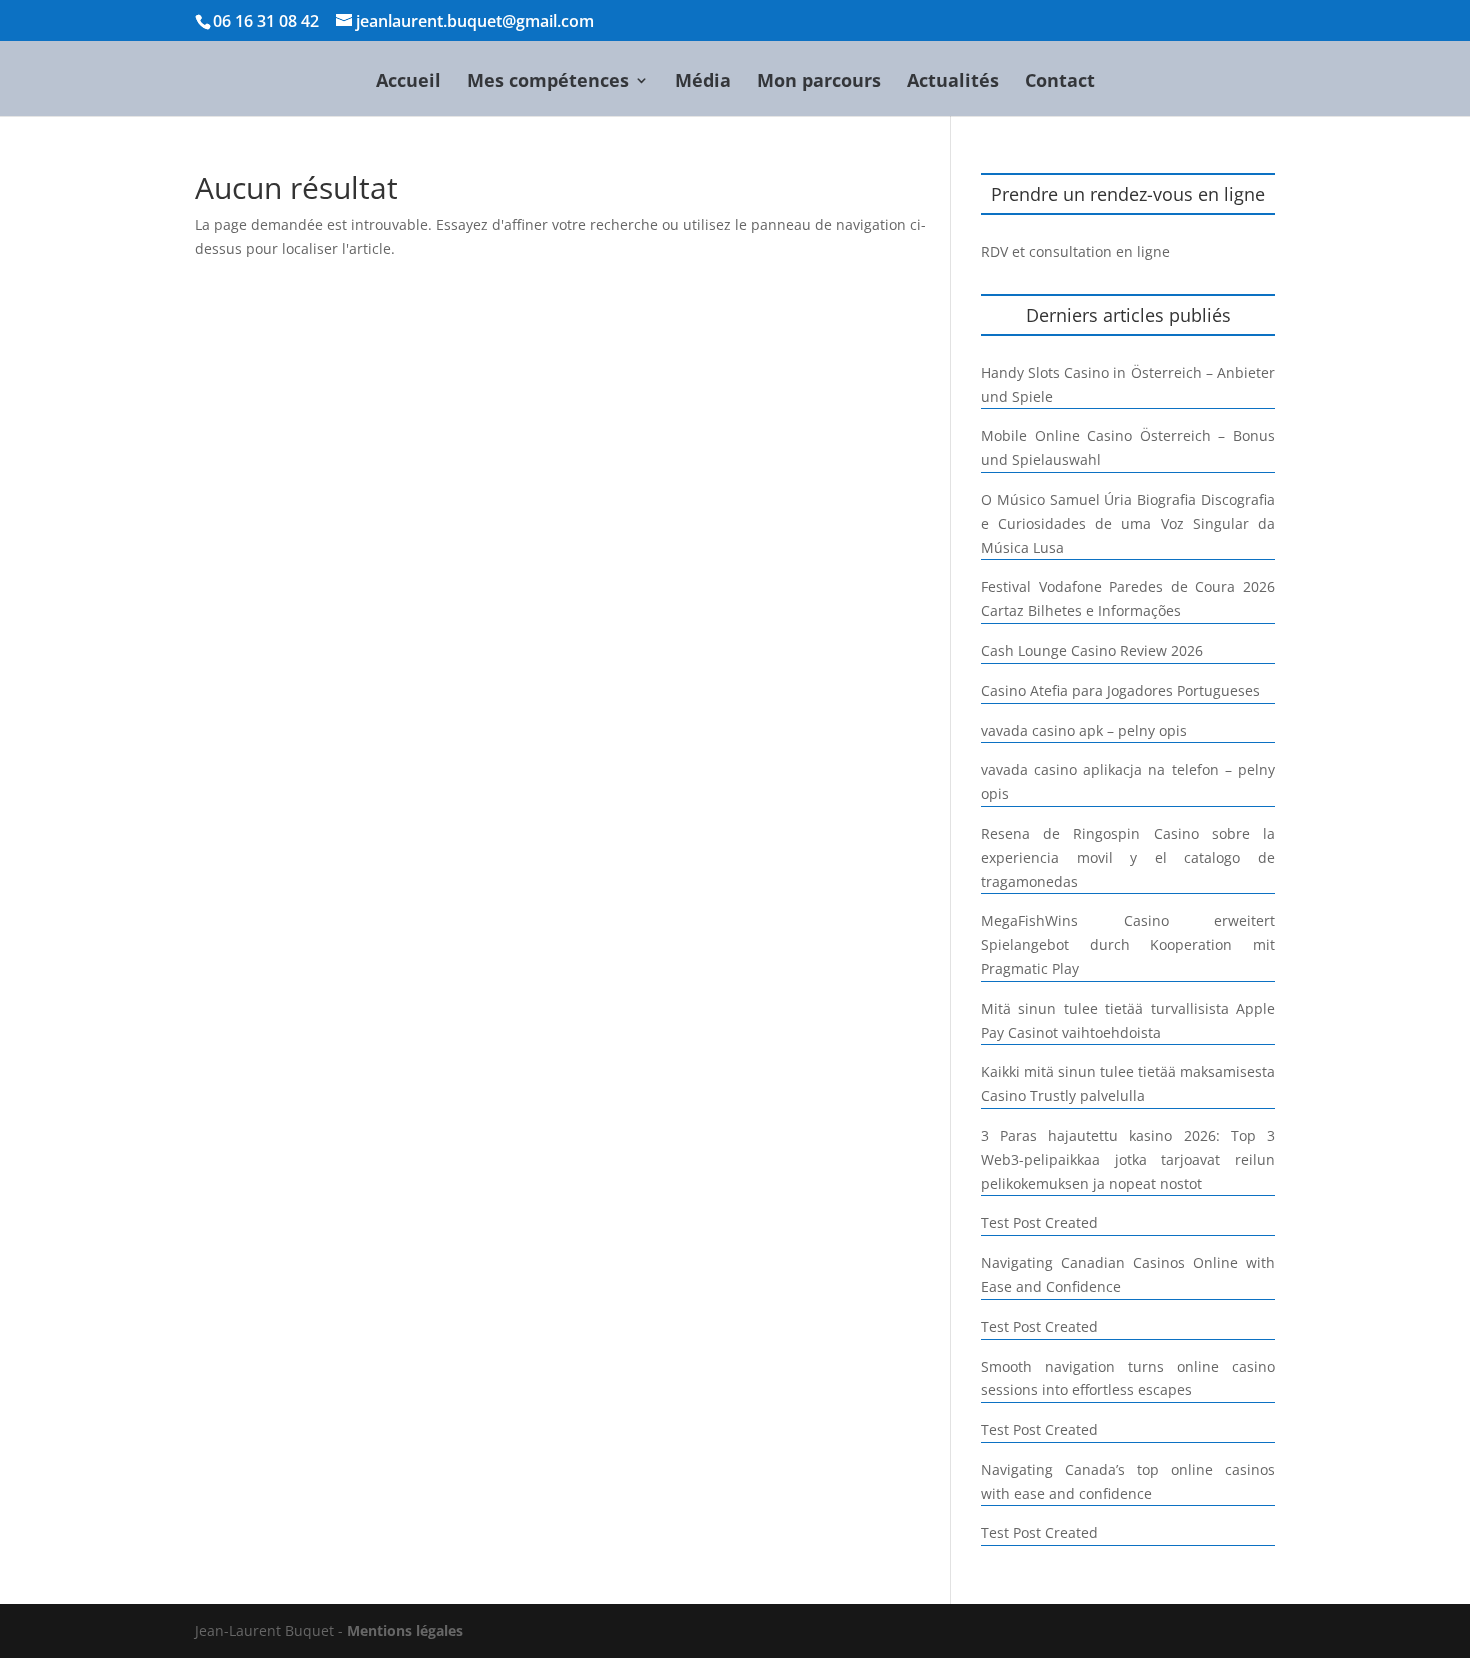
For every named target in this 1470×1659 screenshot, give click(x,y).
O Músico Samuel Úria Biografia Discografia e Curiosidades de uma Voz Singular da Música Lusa (1128, 523)
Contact (1060, 82)
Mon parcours (819, 82)
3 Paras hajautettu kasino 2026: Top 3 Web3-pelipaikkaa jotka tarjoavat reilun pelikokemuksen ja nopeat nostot (1128, 1159)
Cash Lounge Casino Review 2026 (1092, 650)
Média (703, 82)
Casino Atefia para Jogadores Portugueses (1120, 690)
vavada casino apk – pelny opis (1084, 730)
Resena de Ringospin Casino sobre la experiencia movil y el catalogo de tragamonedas (1128, 857)
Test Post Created (1039, 1222)
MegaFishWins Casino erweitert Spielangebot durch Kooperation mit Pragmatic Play (1128, 944)
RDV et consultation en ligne (1075, 251)
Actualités (953, 82)
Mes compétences (548, 82)
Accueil (408, 82)
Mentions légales (405, 1630)
